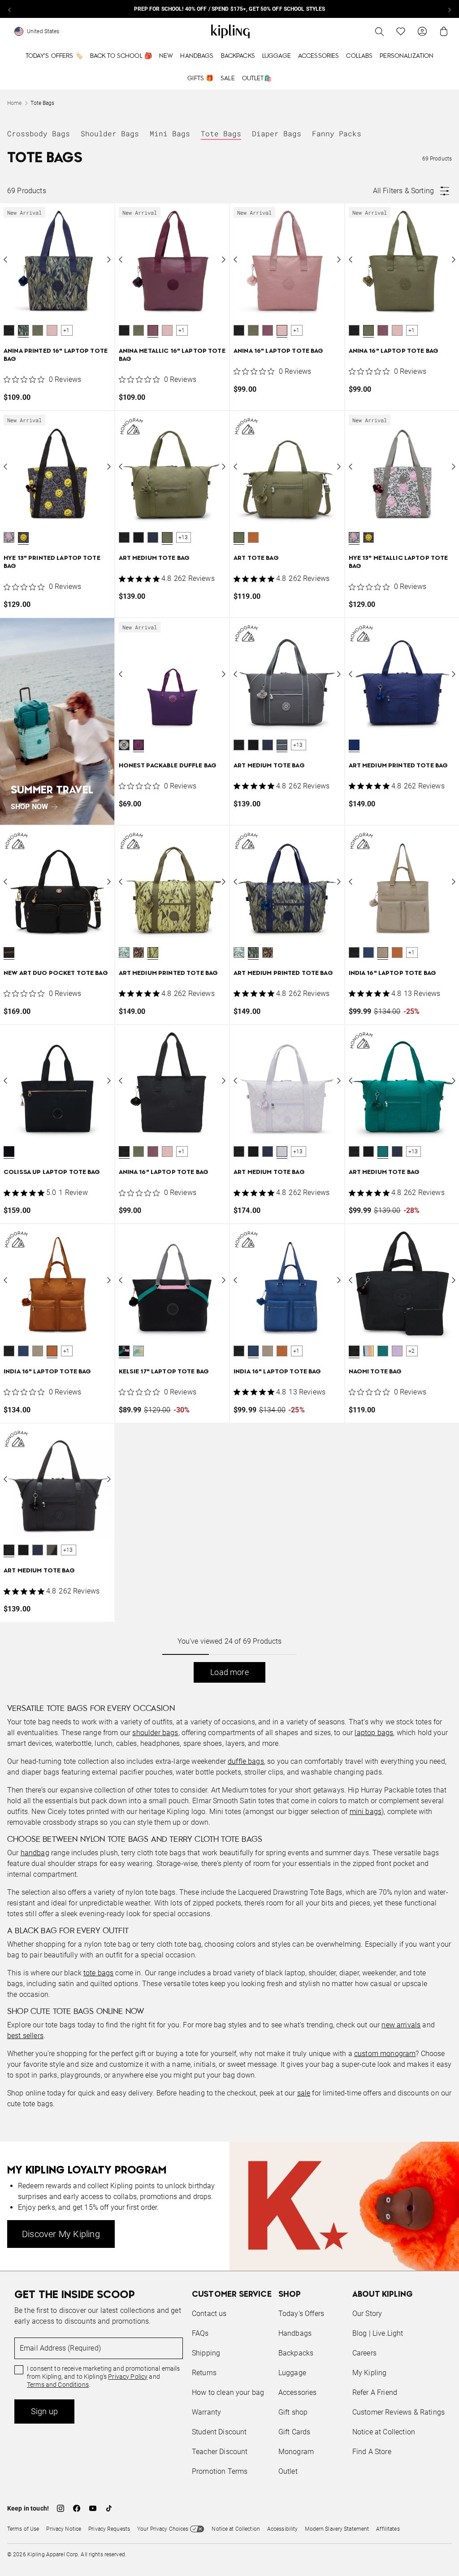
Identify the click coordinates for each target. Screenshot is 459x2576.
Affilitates (388, 2529)
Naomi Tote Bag (375, 1372)
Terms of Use (23, 2529)
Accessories (319, 56)
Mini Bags (170, 133)
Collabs (359, 56)
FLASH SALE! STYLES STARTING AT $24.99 (229, 9)
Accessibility (283, 2529)
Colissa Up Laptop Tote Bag (52, 1172)
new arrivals (401, 2025)
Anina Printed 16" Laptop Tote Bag (56, 355)
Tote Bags (221, 133)
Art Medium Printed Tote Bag (398, 766)
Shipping (206, 2353)
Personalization (407, 56)
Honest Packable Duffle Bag (168, 766)
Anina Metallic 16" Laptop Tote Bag (172, 355)
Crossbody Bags (39, 133)
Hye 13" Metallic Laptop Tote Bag (398, 562)
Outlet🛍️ (257, 78)
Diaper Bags (277, 133)
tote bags (98, 1973)
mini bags (366, 1812)
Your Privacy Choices (163, 2529)
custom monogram (385, 2054)
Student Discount (219, 2432)
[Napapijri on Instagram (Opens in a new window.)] (61, 2508)
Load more (229, 1672)
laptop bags (374, 1733)
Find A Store (372, 2452)
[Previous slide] (10, 9)
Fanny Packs (337, 133)
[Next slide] (449, 9)
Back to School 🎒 (121, 56)
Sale (228, 78)
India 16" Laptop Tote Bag (393, 973)
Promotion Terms (220, 2471)
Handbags (197, 56)
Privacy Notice (64, 2529)
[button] (9, 330)
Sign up (44, 2411)
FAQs (200, 2333)
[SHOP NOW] (57, 721)
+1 (66, 330)
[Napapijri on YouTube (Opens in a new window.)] (93, 2508)
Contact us (209, 2314)
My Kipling (370, 2373)
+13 (183, 537)
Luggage (277, 56)
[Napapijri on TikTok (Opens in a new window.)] (109, 2508)
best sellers (25, 2036)
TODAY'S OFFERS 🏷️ (54, 56)
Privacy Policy (128, 2377)
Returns (204, 2373)
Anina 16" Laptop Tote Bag (279, 351)
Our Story (367, 2314)
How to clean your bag (228, 2392)
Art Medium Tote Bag (154, 558)
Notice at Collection (384, 2432)
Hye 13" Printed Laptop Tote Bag (52, 562)
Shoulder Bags (110, 133)
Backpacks (238, 56)
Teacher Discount (220, 2452)
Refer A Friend (375, 2392)
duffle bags (246, 1761)
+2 (411, 1351)
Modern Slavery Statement (337, 2529)
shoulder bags (155, 1733)
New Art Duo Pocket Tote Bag (56, 973)
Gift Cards (294, 2432)
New (166, 56)
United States (43, 31)
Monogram (296, 2452)
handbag (35, 1853)
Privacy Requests (109, 2529)
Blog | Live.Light (378, 2333)
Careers (364, 2353)
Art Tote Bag (256, 558)
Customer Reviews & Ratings (398, 2412)
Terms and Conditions (58, 2385)
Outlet (288, 2471)
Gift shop (293, 2412)
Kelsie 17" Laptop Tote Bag (164, 1372)
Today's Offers (301, 2314)
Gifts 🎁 (200, 78)
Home (14, 103)
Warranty (206, 2412)
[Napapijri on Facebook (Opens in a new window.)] (77, 2508)
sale (304, 2093)
